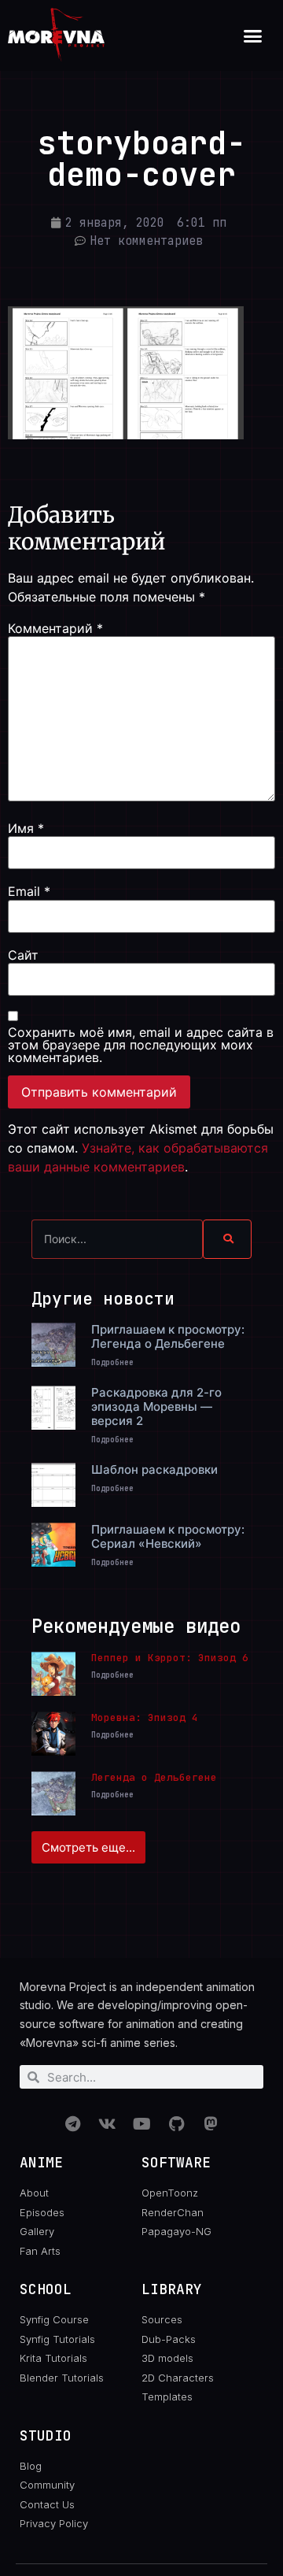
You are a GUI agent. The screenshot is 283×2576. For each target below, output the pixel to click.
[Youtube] (141, 2124)
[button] (253, 35)
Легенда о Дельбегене (154, 1777)
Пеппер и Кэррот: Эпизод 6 (170, 1658)
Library (172, 2289)
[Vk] (107, 2124)
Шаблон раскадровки (154, 1469)
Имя (26, 828)
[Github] (176, 2124)
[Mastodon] (211, 2124)
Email (29, 891)
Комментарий (55, 628)
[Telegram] (72, 2124)
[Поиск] (227, 1239)
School (46, 2289)
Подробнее (112, 1362)
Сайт (23, 955)
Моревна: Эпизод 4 (145, 1717)
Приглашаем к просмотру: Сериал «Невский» (168, 1536)
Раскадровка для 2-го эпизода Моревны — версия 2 (156, 1406)
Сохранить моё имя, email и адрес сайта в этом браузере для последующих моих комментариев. (141, 1045)
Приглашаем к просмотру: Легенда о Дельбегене (168, 1336)
